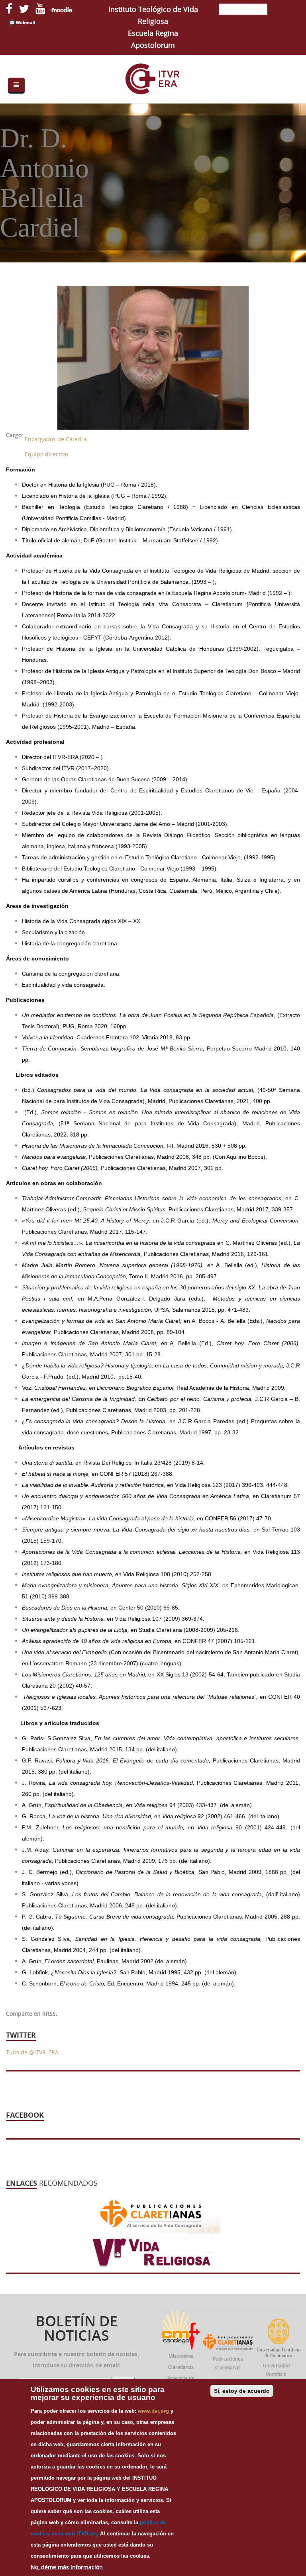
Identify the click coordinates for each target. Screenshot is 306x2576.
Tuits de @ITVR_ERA (32, 2052)
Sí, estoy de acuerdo (242, 2391)
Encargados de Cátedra (56, 439)
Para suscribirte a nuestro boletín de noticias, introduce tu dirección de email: (76, 2360)
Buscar (284, 10)
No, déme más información (67, 2567)
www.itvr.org (153, 2411)
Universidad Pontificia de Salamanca (276, 2374)
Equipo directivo (46, 454)
